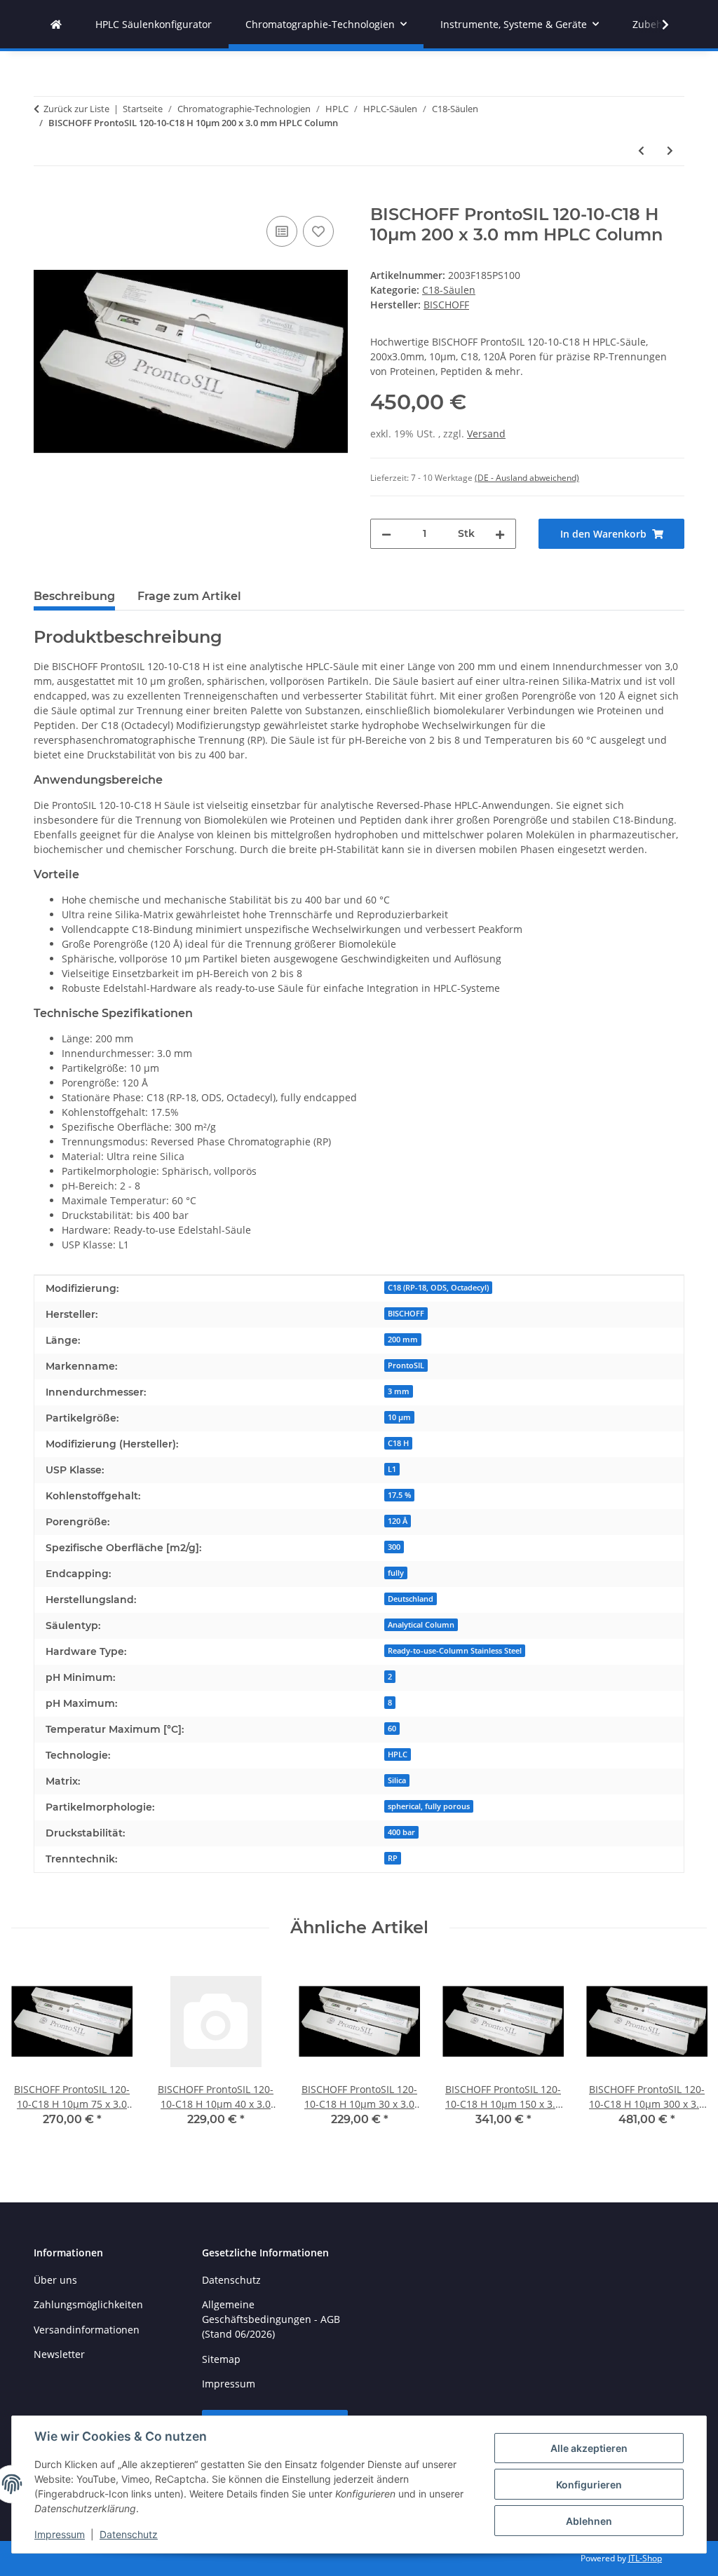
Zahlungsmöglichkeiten (88, 2304)
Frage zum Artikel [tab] (189, 596)
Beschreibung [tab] (74, 596)
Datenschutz (129, 2534)
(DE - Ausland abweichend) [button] (527, 478)
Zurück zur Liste (76, 109)
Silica (397, 1780)
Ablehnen (589, 2521)
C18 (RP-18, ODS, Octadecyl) (438, 1288)
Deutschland (411, 1599)
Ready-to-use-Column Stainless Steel (455, 1651)
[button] (656, 25)
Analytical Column (421, 1625)
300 (394, 1547)
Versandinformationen (87, 2330)
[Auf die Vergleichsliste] (282, 231)
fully (396, 1573)
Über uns (55, 2280)
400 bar (401, 1832)
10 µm (399, 1417)
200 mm (403, 1340)
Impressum (60, 2534)
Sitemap (221, 2359)
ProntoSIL (406, 1365)
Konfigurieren (589, 2485)
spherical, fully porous (429, 1806)
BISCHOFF (406, 1314)
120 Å (398, 1521)
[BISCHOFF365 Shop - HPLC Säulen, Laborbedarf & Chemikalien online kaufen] (56, 24)
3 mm (399, 1391)
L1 (392, 1469)
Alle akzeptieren (589, 2448)
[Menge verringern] (386, 534)
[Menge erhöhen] (500, 534)
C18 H (398, 1443)
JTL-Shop (645, 2558)
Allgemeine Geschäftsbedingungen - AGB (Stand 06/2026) (271, 2319)
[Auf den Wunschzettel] (318, 231)
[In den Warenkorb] (45, 197)
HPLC (398, 1754)
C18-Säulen (449, 290)
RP (393, 1858)
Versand (486, 434)
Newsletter (59, 2354)
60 (392, 1729)
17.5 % (399, 1495)
